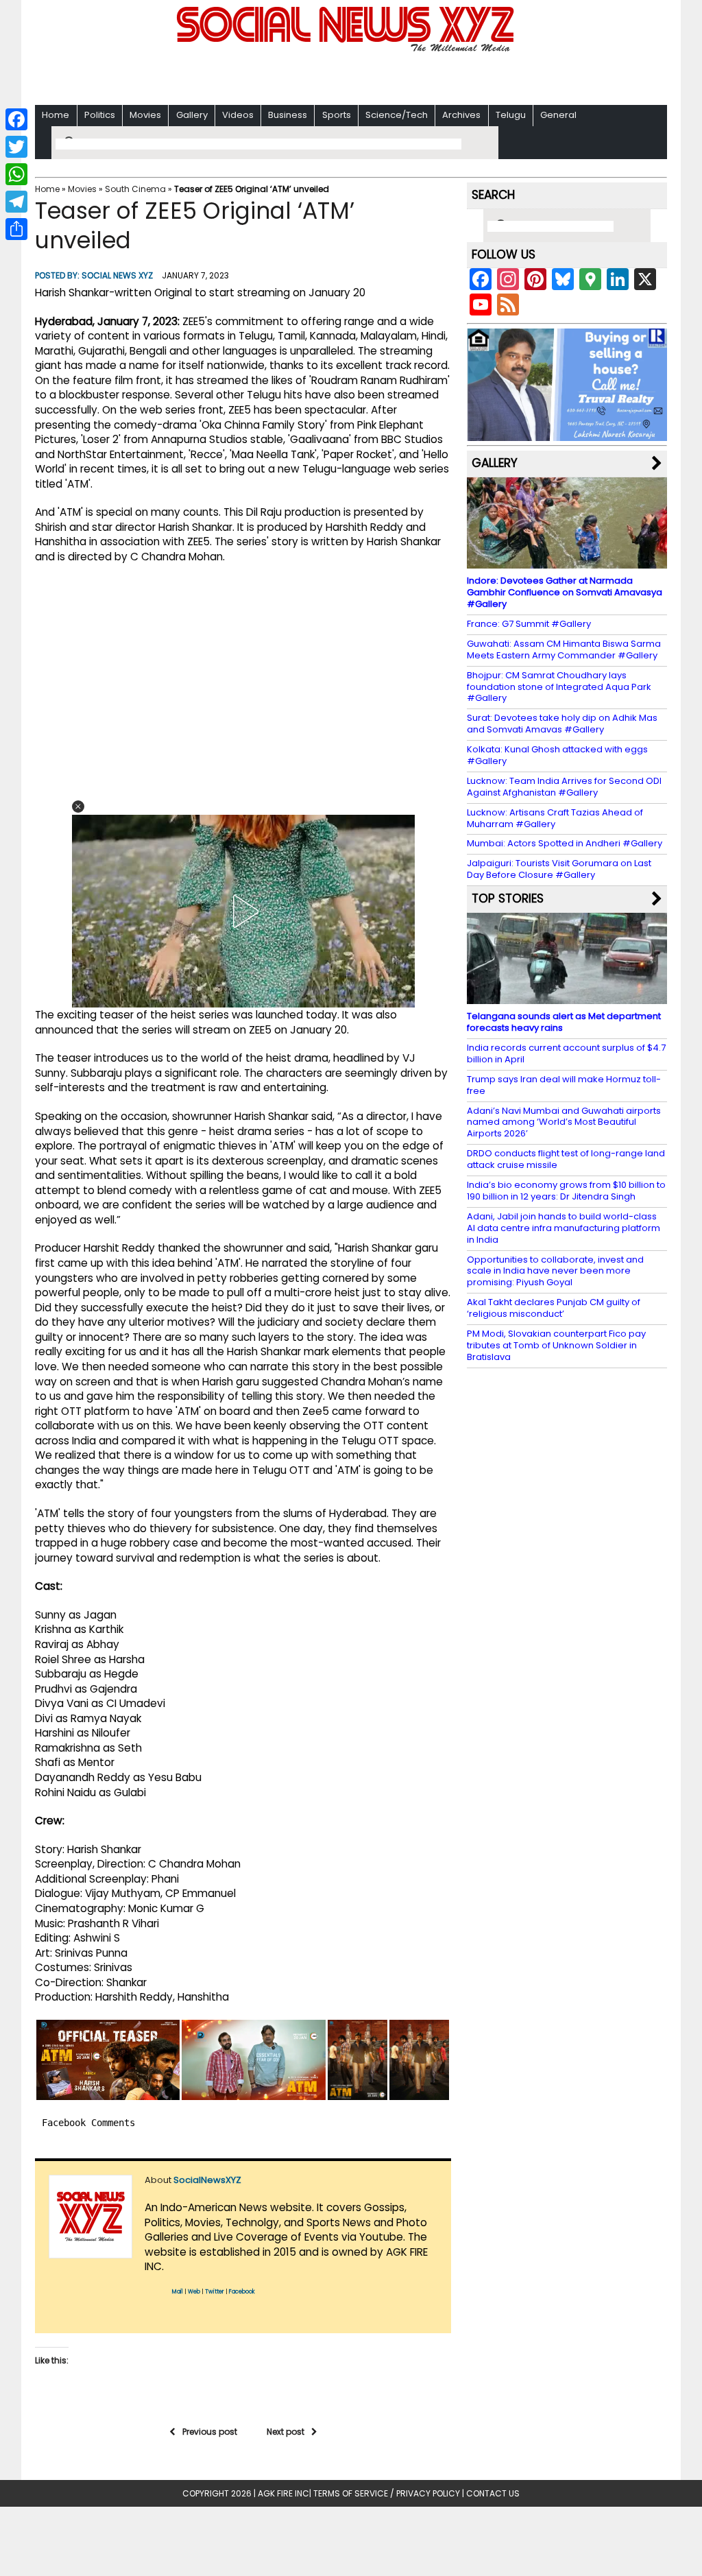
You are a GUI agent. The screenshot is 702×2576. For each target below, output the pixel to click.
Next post (286, 2432)
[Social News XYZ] (347, 49)
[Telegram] (16, 202)
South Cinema (135, 189)
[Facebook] (16, 119)
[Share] (16, 229)
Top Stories (508, 898)
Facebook (242, 2292)
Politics (100, 115)
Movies (145, 115)
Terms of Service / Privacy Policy (387, 2493)
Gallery (192, 115)
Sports (337, 115)
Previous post (210, 2432)
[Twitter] (16, 147)
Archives (461, 115)
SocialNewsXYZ (207, 2180)
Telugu (511, 115)
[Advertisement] (351, 76)
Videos (238, 115)
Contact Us (493, 2493)
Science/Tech (397, 115)
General (558, 115)
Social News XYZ (117, 275)
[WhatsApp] (16, 174)
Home (56, 115)
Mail (178, 2292)
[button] (78, 807)
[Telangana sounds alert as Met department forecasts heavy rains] (567, 998)
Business (288, 115)
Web (194, 2292)
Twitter (215, 2292)
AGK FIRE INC (283, 2493)
